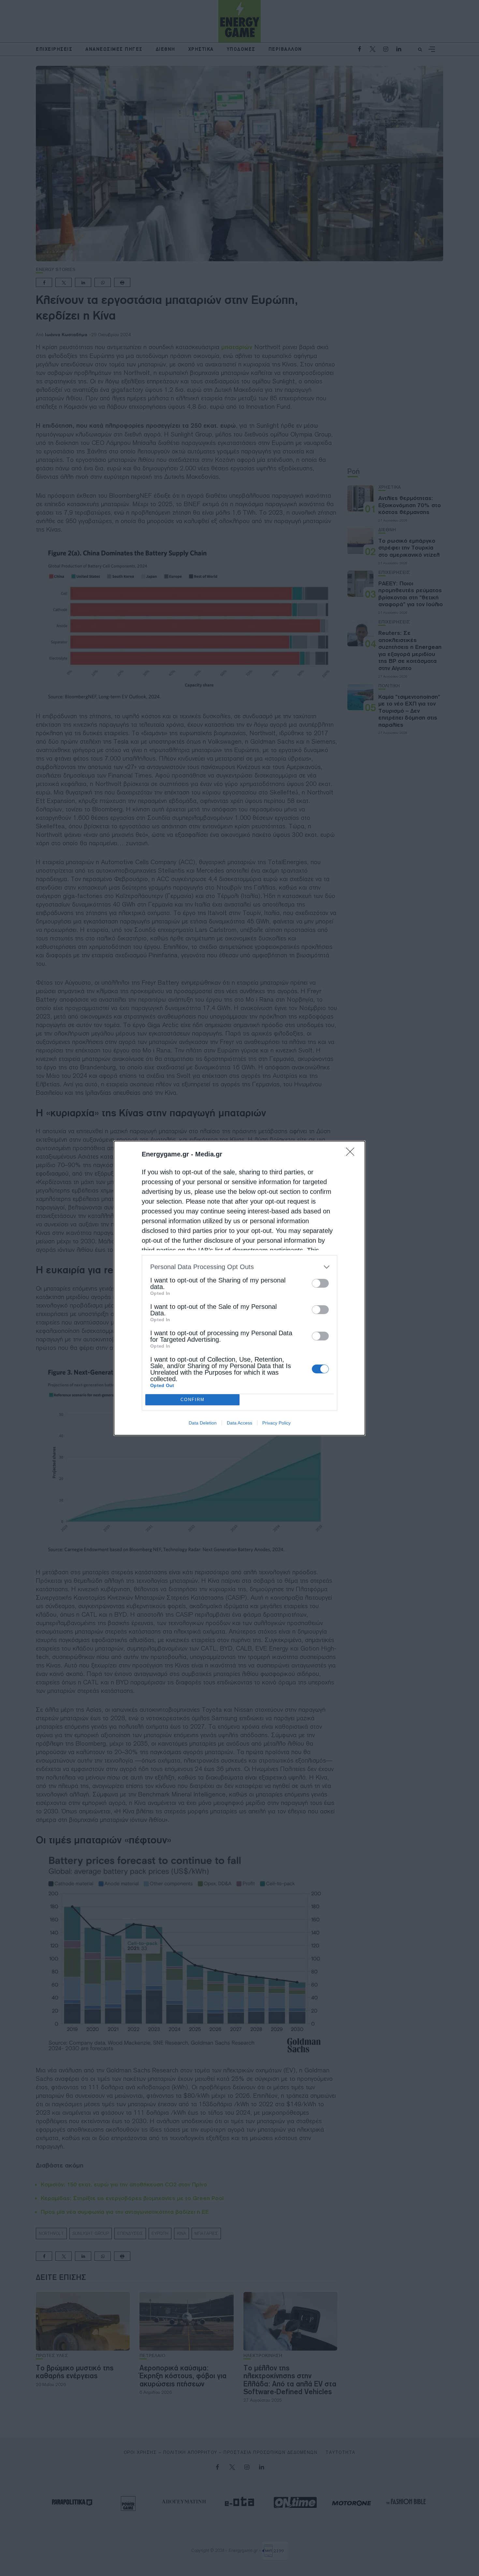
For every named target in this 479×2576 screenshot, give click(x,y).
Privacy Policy (276, 1423)
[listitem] (239, 1267)
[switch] (320, 1283)
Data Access (239, 1423)
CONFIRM (193, 1400)
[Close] (352, 1154)
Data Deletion (203, 1423)
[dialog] (239, 1288)
